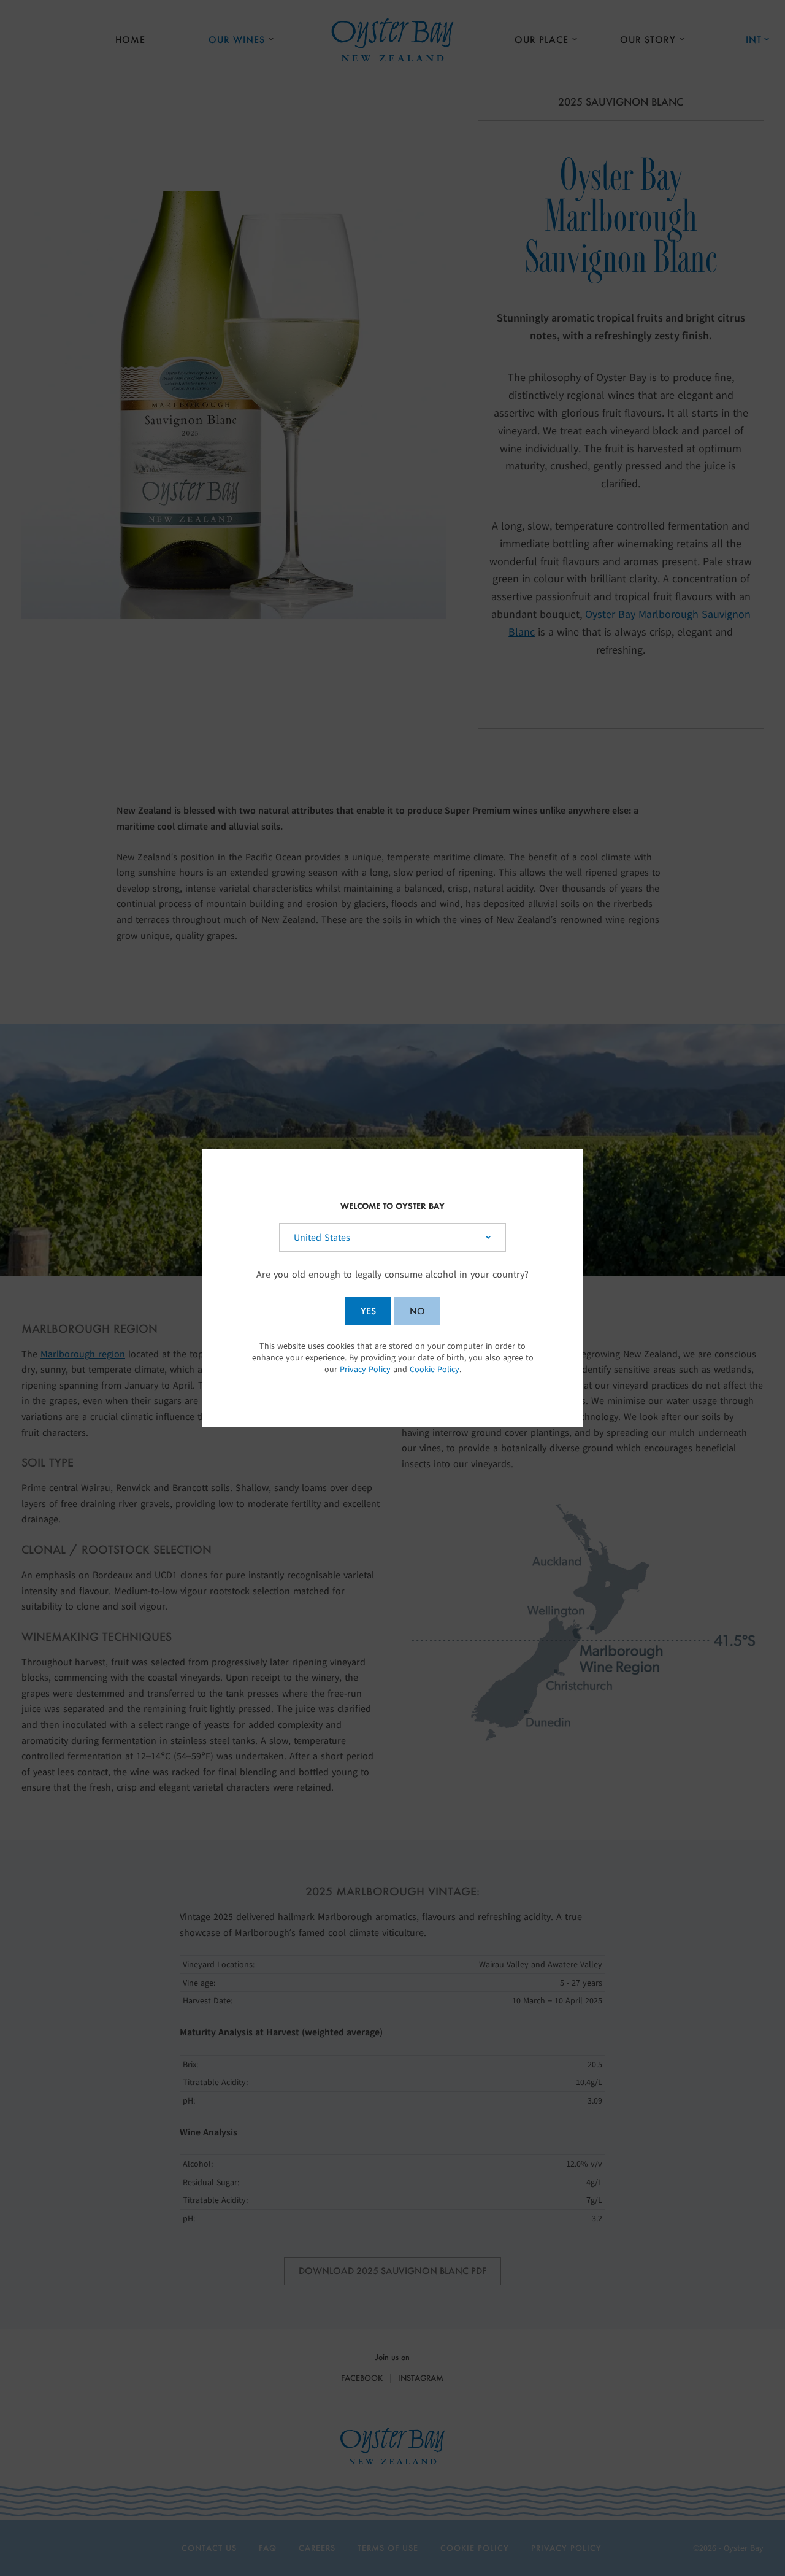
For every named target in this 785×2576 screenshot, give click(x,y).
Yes (368, 1311)
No (417, 1311)
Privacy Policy (365, 1369)
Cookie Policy (435, 1369)
